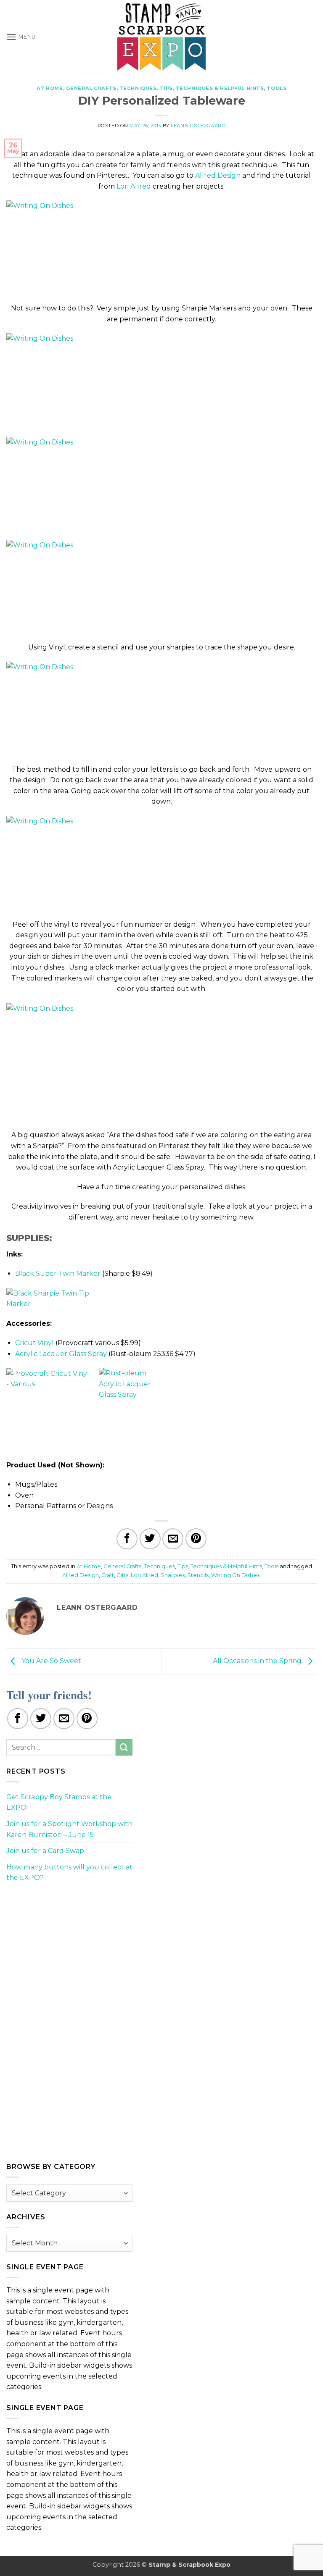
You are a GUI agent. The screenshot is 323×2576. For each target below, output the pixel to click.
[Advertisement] (69, 1948)
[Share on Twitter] (150, 1539)
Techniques (138, 88)
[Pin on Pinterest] (196, 1539)
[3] (90, 483)
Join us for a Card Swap (45, 1851)
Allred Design (218, 175)
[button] (21, 37)
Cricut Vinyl (34, 1343)
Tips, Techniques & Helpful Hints (212, 88)
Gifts (122, 1575)
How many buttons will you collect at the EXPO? (69, 1873)
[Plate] (90, 247)
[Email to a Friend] (173, 1539)
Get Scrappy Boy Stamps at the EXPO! (59, 1802)
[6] (90, 863)
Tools (277, 88)
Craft (108, 1575)
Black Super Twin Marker (58, 1274)
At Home (50, 88)
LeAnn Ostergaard (198, 126)
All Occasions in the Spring (258, 1661)
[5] (90, 708)
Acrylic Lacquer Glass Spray (61, 1354)
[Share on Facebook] (127, 1539)
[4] (90, 586)
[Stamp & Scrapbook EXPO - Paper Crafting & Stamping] (161, 37)
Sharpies (173, 1575)
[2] (90, 380)
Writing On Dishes (235, 1575)
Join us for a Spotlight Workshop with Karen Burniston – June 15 (69, 1829)
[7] (54, 1061)
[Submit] (124, 1747)
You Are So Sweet (50, 1661)
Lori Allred (134, 186)
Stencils (198, 1575)
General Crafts (91, 88)
